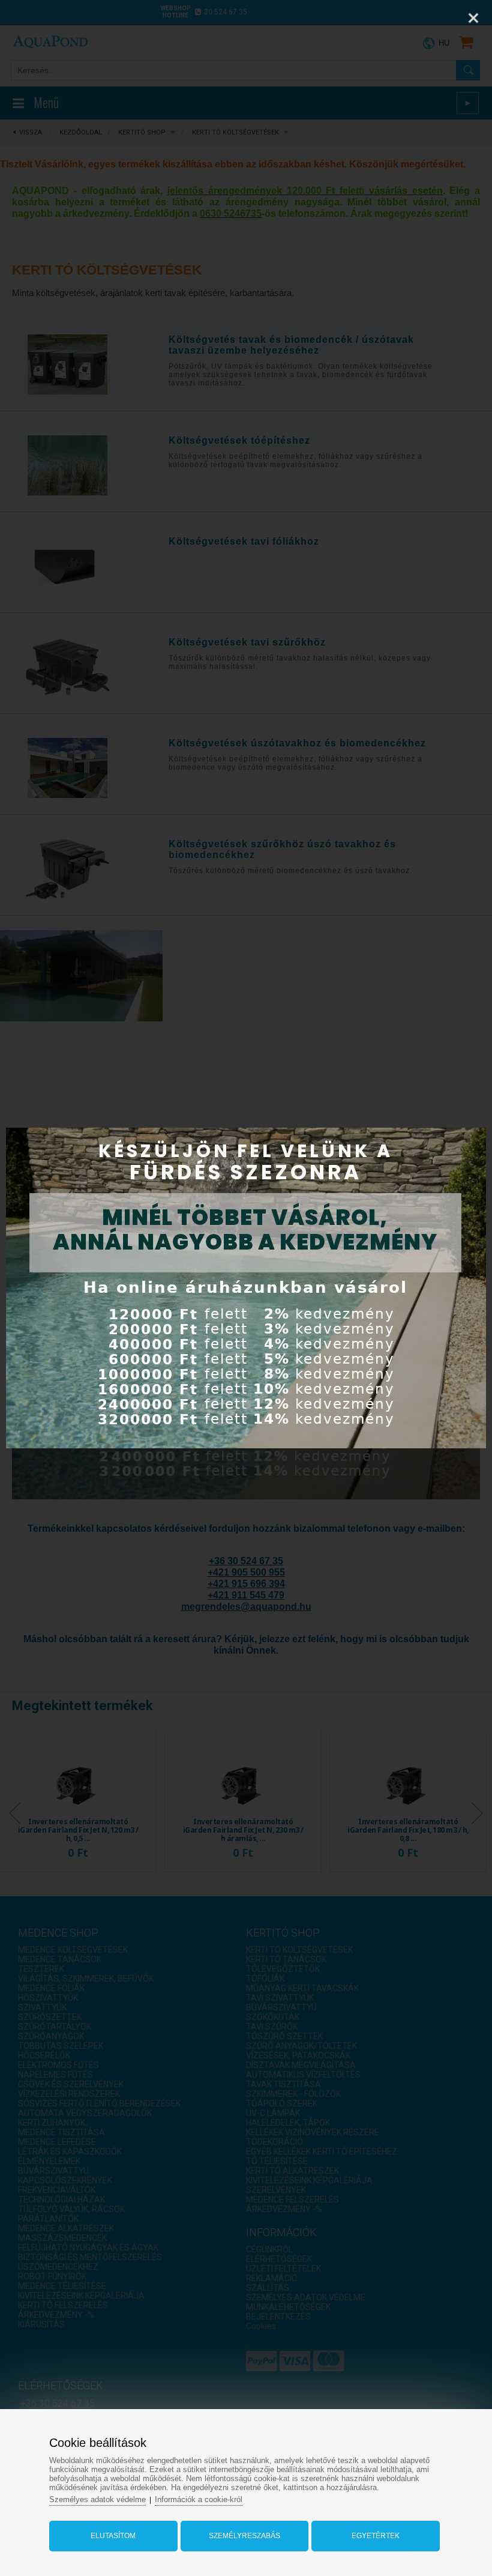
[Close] (473, 18)
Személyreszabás (244, 2536)
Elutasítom (113, 2536)
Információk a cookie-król (199, 2499)
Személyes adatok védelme (97, 2499)
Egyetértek (376, 2536)
